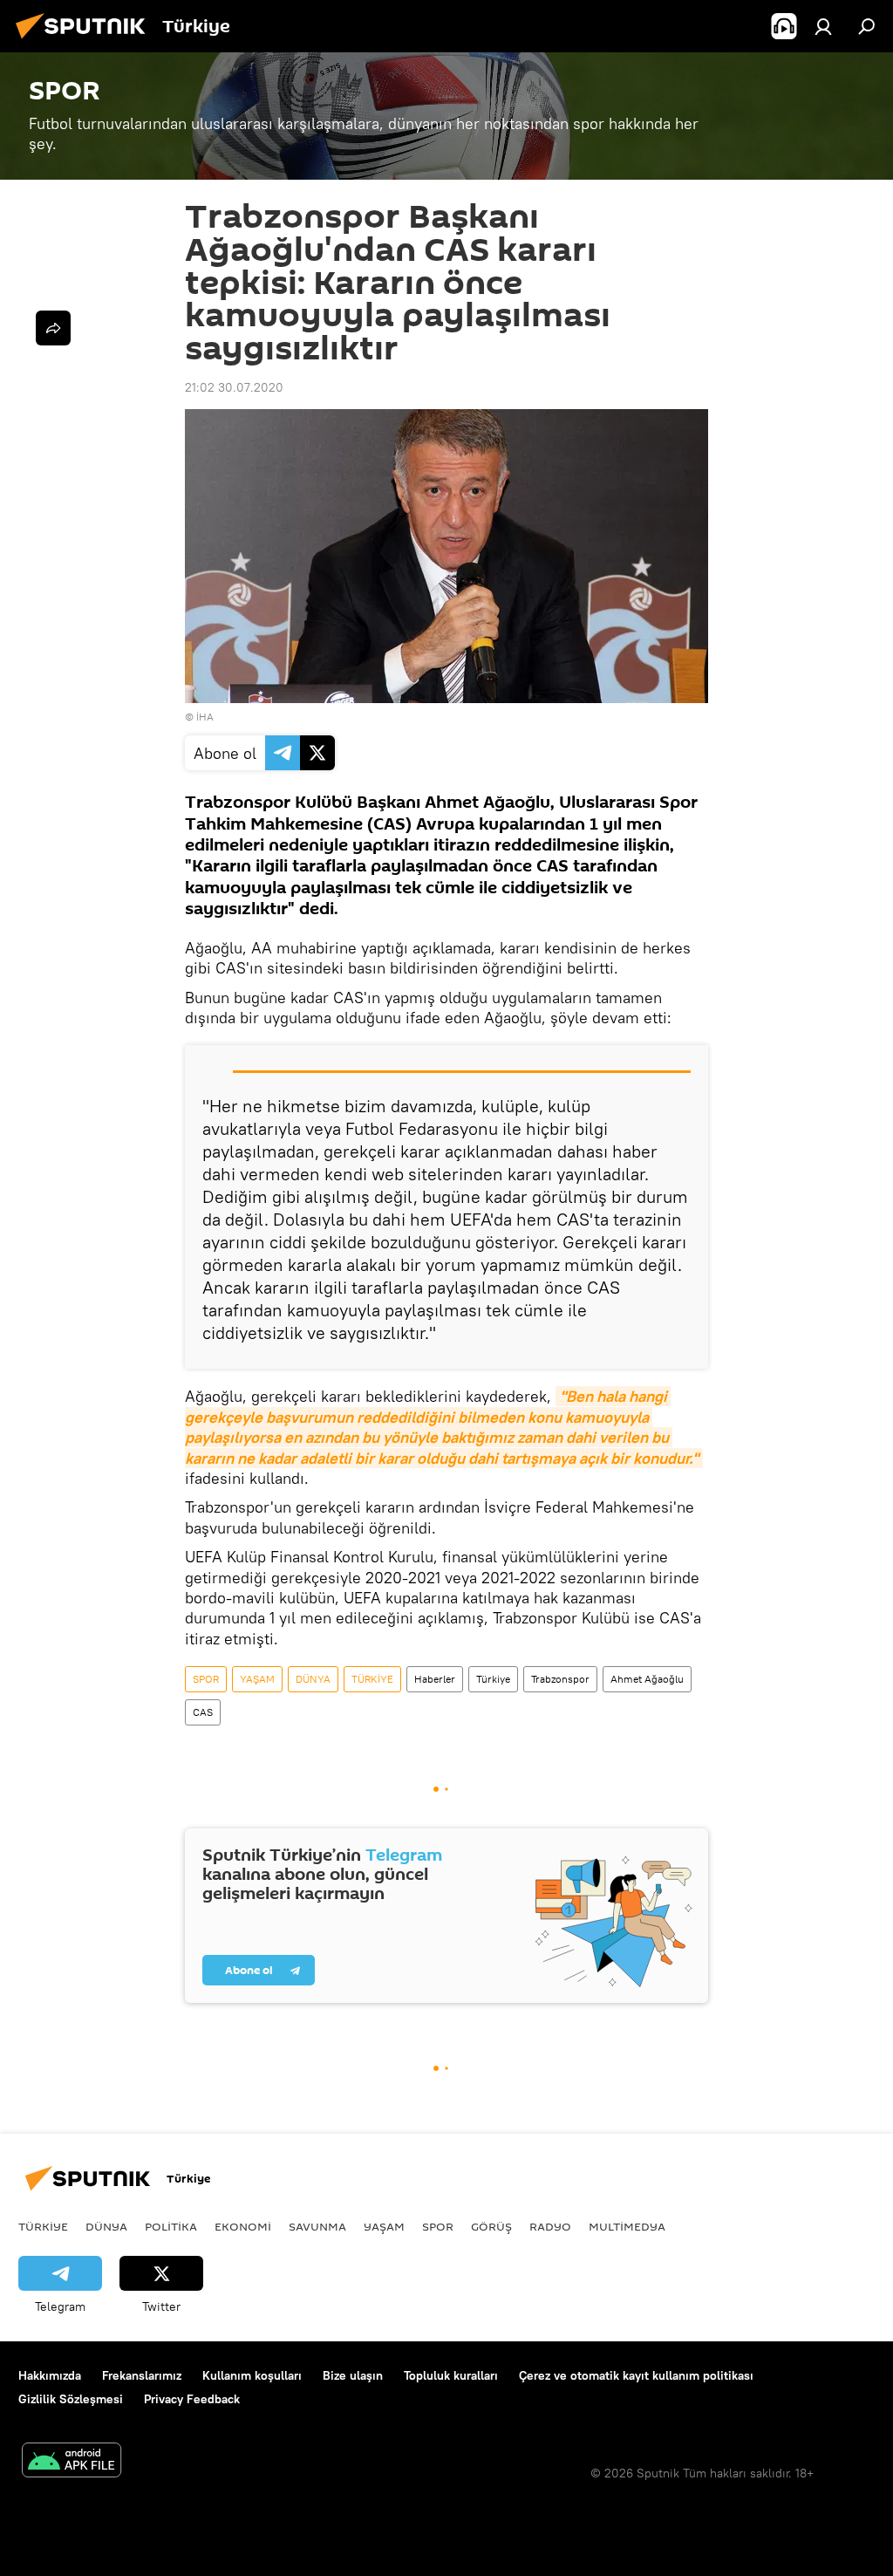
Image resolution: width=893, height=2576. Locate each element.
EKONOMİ (243, 2226)
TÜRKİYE (372, 1679)
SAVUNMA (317, 2226)
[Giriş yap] (823, 26)
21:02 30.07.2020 (234, 387)
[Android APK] (72, 2462)
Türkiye (493, 1679)
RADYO (550, 2226)
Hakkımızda (50, 2375)
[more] (53, 328)
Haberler (435, 1679)
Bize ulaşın (353, 2375)
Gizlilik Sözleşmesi (71, 2399)
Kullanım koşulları (252, 2375)
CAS (203, 1712)
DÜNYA (313, 1679)
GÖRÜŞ (491, 2226)
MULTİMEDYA (627, 2226)
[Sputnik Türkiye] (85, 41)
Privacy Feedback (192, 2399)
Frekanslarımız (142, 2375)
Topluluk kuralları (451, 2375)
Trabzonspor (560, 1679)
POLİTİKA (171, 2226)
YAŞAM (257, 1679)
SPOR (206, 1679)
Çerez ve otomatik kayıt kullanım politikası (636, 2375)
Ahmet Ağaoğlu (647, 1679)
